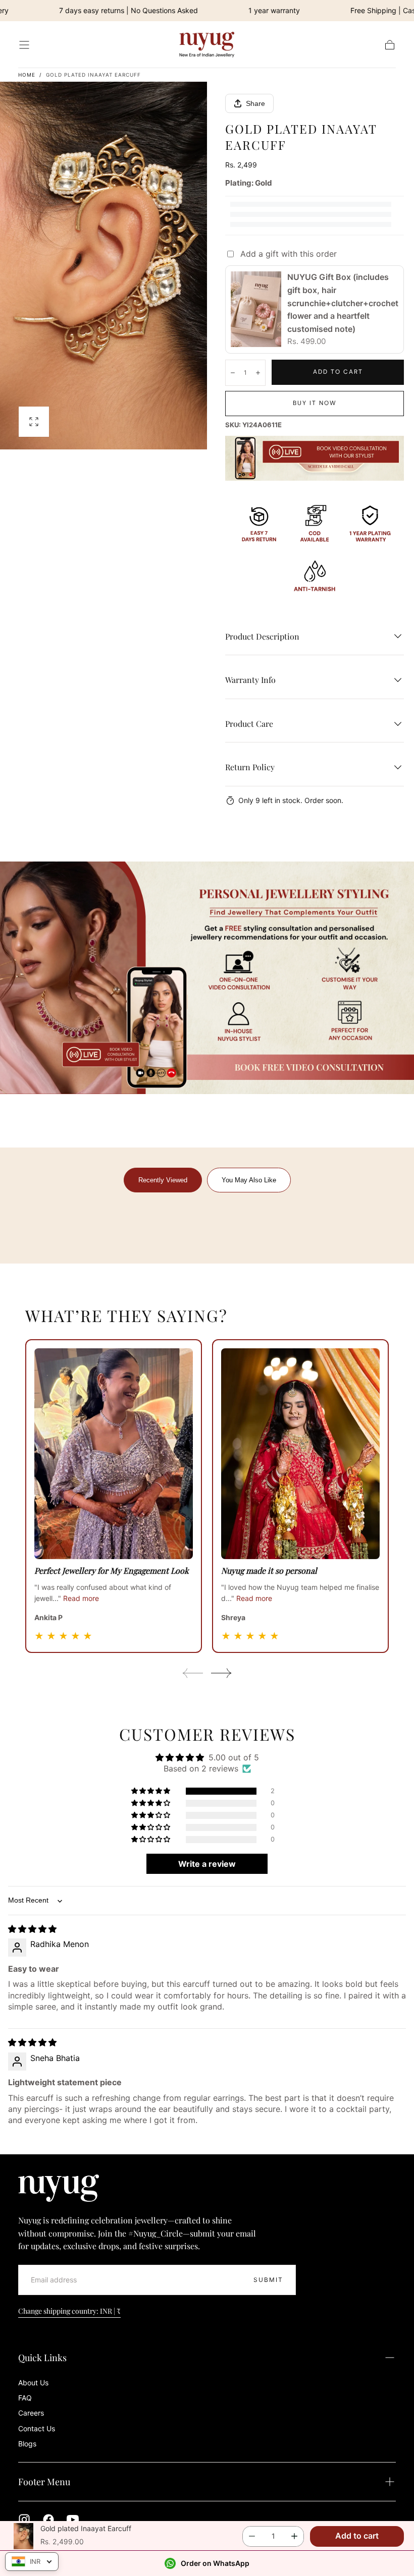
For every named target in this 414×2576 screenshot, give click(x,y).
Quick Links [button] (42, 2358)
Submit (268, 2280)
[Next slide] (222, 1673)
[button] (24, 45)
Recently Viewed (163, 1180)
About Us (33, 2383)
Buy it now (315, 403)
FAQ (25, 2398)
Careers (31, 2413)
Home (28, 75)
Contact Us (37, 2428)
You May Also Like (249, 1180)
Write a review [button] (207, 1864)
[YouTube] (73, 2520)
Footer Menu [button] (44, 2482)
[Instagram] (24, 2520)
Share (255, 103)
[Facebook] (48, 2520)
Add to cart (338, 372)
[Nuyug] (59, 2188)
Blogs (27, 2444)
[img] (32, 1929)
